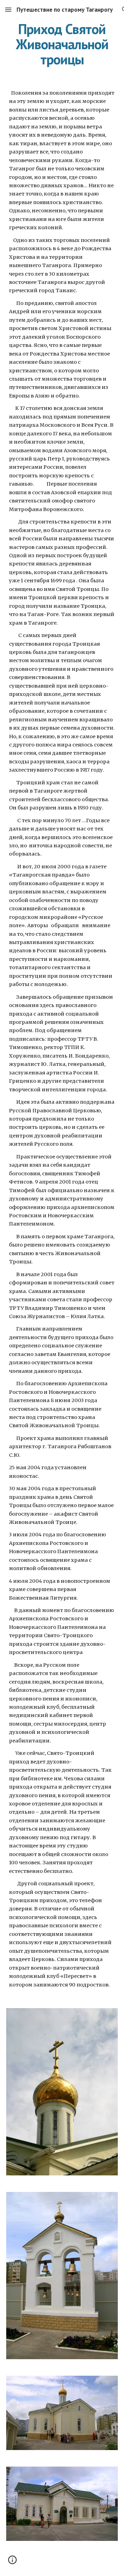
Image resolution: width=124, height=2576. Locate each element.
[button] (8, 9)
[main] (62, 44)
